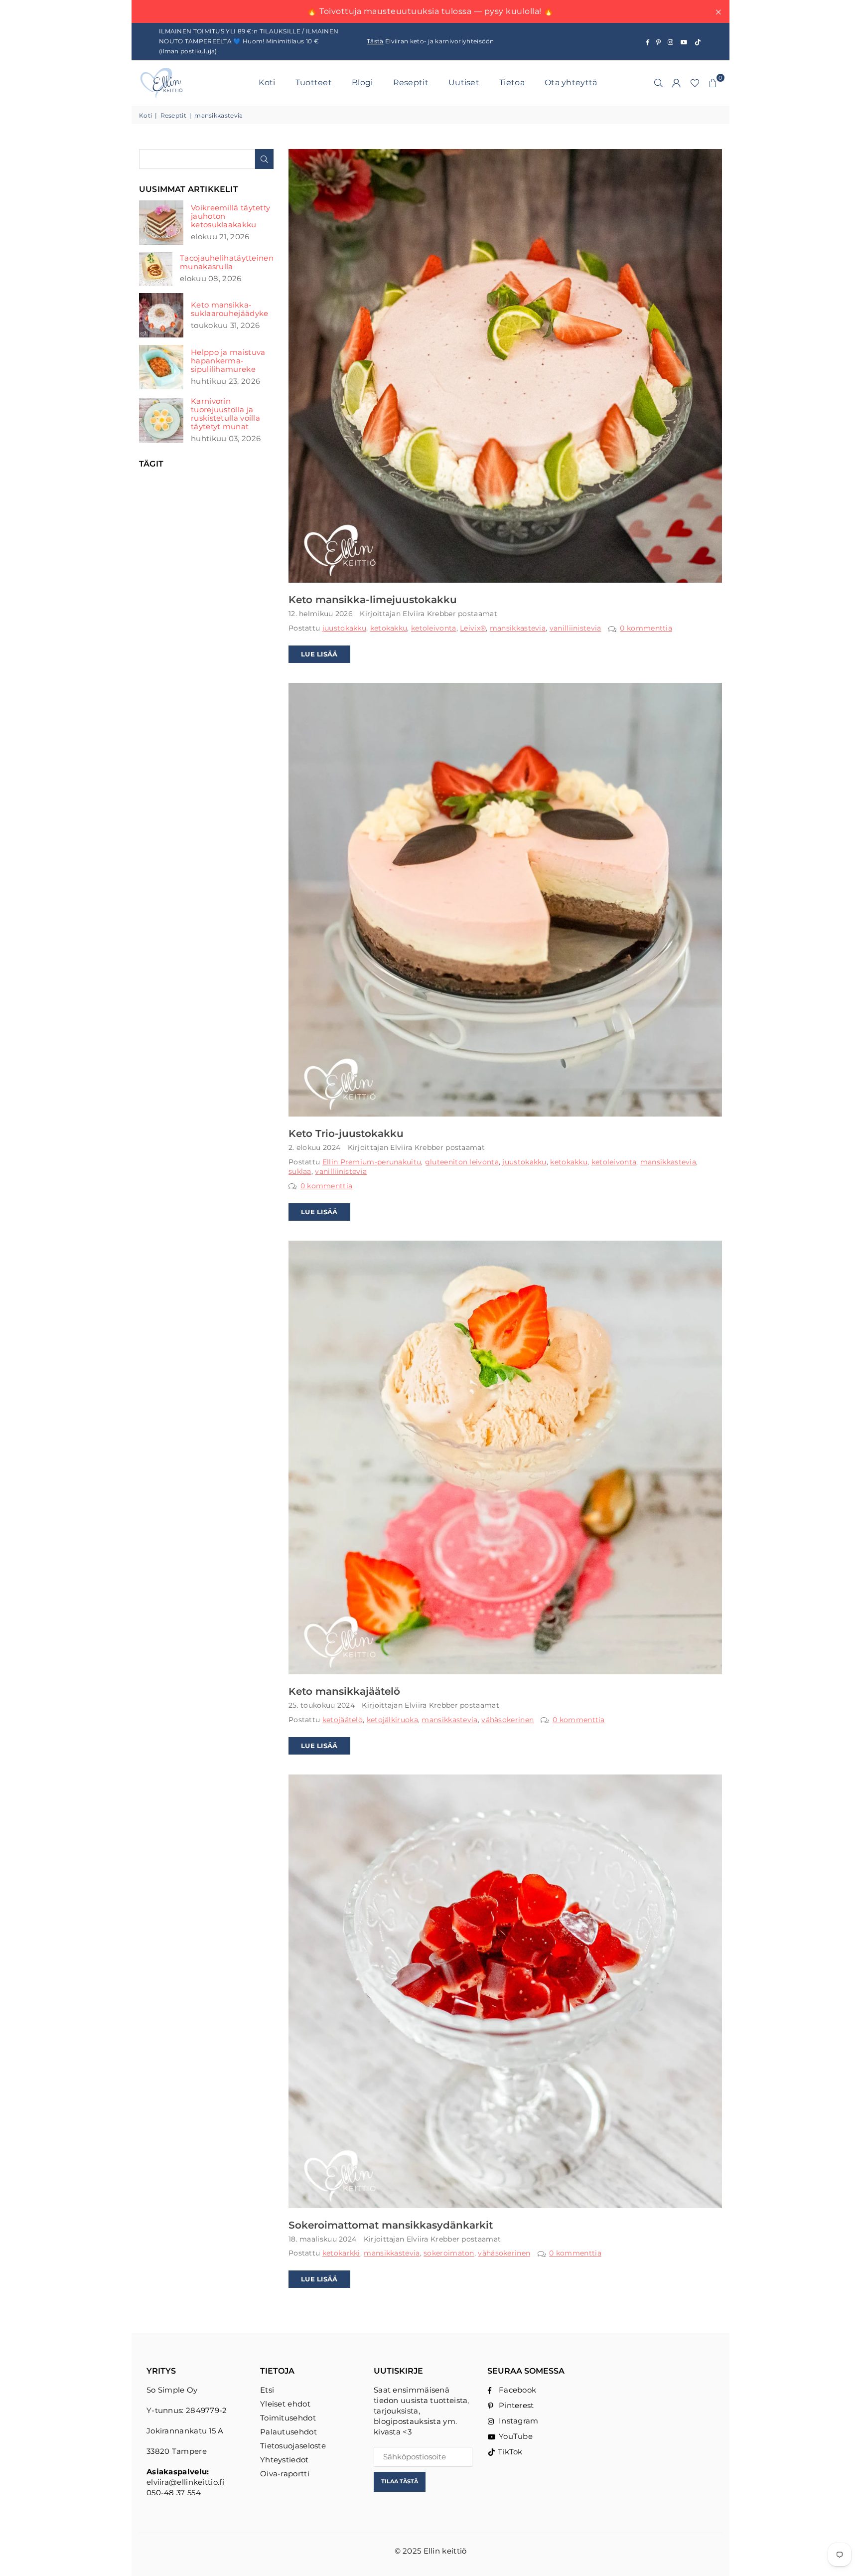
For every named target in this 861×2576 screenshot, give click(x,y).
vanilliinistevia (575, 628)
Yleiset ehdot (285, 2404)
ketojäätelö (343, 1720)
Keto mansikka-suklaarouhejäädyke (229, 309)
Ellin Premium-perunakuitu (372, 1162)
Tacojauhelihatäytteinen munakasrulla (227, 262)
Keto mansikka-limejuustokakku (373, 600)
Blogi (362, 82)
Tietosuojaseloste (293, 2446)
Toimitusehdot (288, 2418)
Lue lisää (319, 654)
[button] (713, 83)
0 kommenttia (646, 628)
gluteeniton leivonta (462, 1162)
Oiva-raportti (285, 2474)
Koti (267, 82)
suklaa (300, 1171)
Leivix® (473, 628)
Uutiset (464, 82)
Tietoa (512, 82)
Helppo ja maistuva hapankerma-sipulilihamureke (228, 361)
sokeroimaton (449, 2253)
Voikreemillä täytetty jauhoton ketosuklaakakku (230, 216)
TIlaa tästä (400, 2481)
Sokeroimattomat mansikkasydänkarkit (391, 2225)
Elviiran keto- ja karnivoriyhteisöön (430, 41)
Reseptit (411, 82)
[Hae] (659, 83)
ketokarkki (341, 2253)
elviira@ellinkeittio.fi (185, 2482)
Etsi (267, 2390)
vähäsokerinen (507, 1720)
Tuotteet (314, 82)
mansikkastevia (518, 628)
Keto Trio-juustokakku (346, 1133)
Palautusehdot (288, 2432)
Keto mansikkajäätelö (344, 1691)
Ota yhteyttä (571, 82)
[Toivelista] (695, 83)
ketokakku (389, 628)
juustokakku (344, 628)
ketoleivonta (434, 628)
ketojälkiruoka (392, 1720)
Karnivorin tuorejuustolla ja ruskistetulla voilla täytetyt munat (225, 414)
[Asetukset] (677, 83)
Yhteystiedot (285, 2460)
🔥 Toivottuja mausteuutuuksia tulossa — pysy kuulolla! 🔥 (430, 11)
